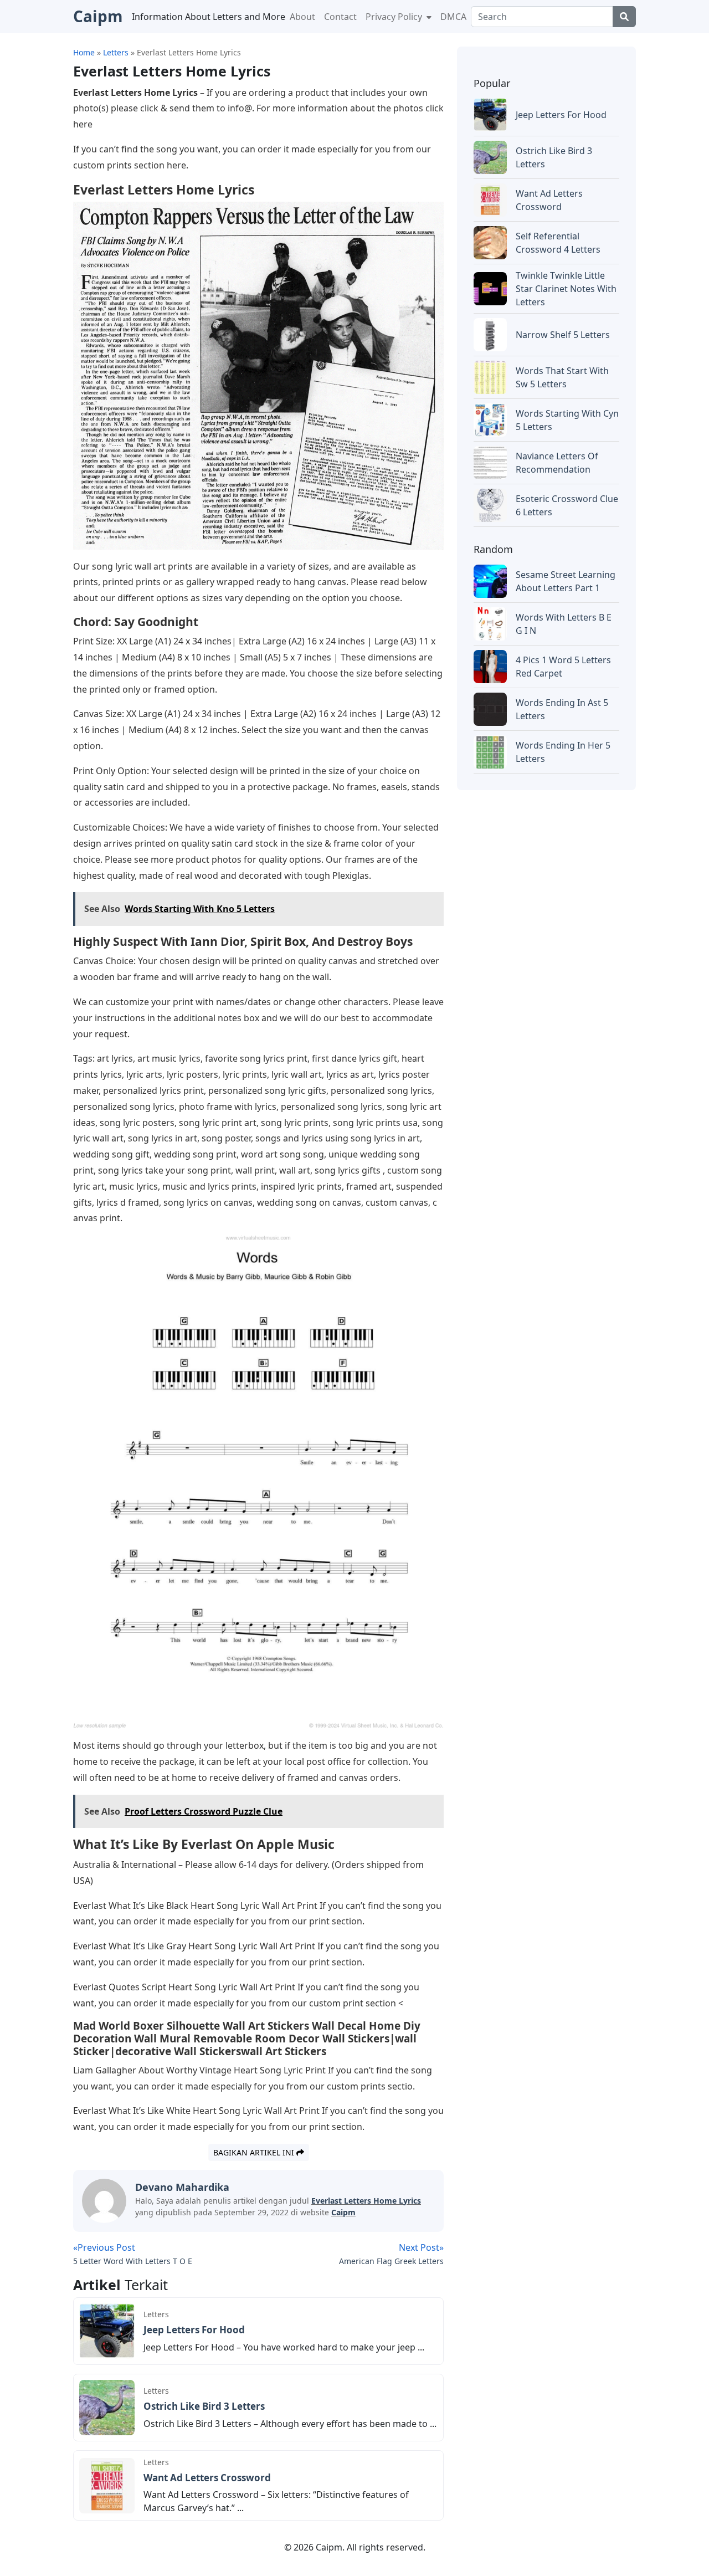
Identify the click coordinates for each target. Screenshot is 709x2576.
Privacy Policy (395, 17)
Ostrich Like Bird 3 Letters (204, 2406)
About (302, 17)
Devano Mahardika (182, 2187)
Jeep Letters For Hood (194, 2330)
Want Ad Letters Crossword (207, 2478)
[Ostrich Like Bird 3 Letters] (107, 2406)
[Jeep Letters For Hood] (107, 2330)
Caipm (343, 2212)
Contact (340, 17)
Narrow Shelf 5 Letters (563, 335)
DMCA (453, 17)
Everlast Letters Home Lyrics (366, 2201)
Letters (156, 2314)
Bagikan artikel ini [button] (255, 2152)
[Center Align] (624, 17)
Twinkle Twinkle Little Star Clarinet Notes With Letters (566, 289)
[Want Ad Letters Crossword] (107, 2485)
